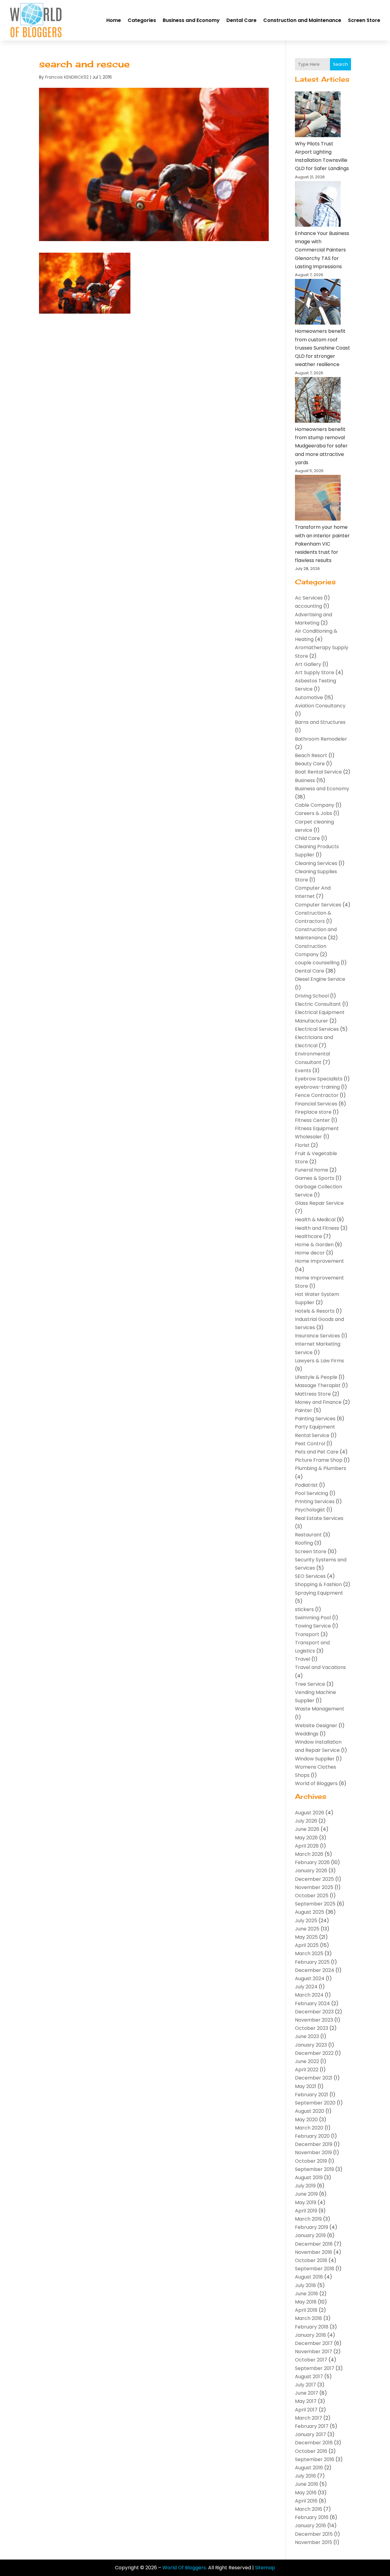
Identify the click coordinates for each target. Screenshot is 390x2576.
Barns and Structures (320, 722)
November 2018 (314, 2252)
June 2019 (306, 2194)
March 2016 (308, 2509)
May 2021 (306, 2086)
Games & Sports (315, 1178)
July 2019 (305, 2186)
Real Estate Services (319, 1518)
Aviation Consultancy (320, 706)
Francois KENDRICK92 (67, 77)
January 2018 (310, 2335)
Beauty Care (310, 764)
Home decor (310, 1253)
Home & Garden (314, 1245)
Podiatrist (306, 1485)
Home (114, 20)
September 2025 (315, 1904)
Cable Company (315, 805)
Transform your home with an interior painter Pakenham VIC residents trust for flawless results (322, 544)
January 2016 (310, 2526)
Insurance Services (317, 1336)
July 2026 (306, 1821)
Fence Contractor (317, 1095)
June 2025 (307, 1929)
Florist (302, 1145)
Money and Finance (318, 1402)
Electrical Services (317, 1029)
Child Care (307, 838)
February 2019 (312, 2227)
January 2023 (311, 2045)
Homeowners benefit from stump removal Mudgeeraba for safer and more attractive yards (321, 446)
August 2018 (309, 2277)
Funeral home (312, 1170)
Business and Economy (191, 20)
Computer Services (318, 905)
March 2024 (309, 1995)
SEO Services (310, 1576)
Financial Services (316, 1104)
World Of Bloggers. (185, 2568)
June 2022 (307, 2061)
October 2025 (312, 1896)
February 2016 (312, 2517)
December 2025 (314, 1879)
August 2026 (310, 1813)
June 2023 (307, 2036)
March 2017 (308, 2418)
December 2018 (314, 2244)
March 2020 (309, 2128)
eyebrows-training (317, 1087)
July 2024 (306, 1987)
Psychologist (310, 1510)
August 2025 (310, 1912)
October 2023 (312, 2028)
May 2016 (306, 2493)
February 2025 (312, 1962)
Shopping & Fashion (318, 1584)
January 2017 (310, 2434)
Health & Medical (315, 1220)
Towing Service (313, 1626)
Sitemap (265, 2568)
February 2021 (312, 2095)
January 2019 (310, 2235)
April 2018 (306, 2310)
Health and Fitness (317, 1228)
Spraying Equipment (319, 1593)
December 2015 (314, 2534)
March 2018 (308, 2318)
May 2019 (306, 2202)
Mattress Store (313, 1394)
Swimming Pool (313, 1618)
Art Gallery (308, 664)
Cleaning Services (316, 863)
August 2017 (309, 2377)
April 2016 (306, 2501)
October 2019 (311, 2161)
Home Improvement (319, 1261)
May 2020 (306, 2120)
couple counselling (317, 963)
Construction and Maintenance (302, 20)
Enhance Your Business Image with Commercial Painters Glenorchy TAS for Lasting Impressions (322, 250)
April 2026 (307, 1846)
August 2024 (310, 1978)
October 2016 (311, 2451)
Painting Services (315, 1419)
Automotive (309, 697)
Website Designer (316, 1726)
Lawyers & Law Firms (319, 1361)
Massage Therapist (318, 1385)
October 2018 (311, 2260)
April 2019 (306, 2211)
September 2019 (314, 2169)
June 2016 (307, 2484)
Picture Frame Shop (319, 1460)
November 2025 (314, 1887)
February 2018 (312, 2327)
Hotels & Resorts (315, 1311)
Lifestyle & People (316, 1377)
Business (305, 780)
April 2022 (307, 2070)
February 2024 (312, 2003)
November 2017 (314, 2352)
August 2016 (309, 2468)
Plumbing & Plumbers (321, 1468)
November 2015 (314, 2542)
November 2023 (314, 2020)
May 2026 (306, 1838)
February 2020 (312, 2136)
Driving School (312, 996)
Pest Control (310, 1444)
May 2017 (306, 2401)
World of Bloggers (316, 1783)
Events (303, 1071)
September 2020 (315, 2103)
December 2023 (314, 2012)
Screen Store (364, 20)
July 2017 (305, 2385)
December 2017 (314, 2343)
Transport (307, 1634)
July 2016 (305, 2476)
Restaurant (308, 1535)
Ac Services (309, 598)
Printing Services (315, 1501)
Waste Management (320, 1709)
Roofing (304, 1543)
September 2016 (315, 2459)
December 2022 (314, 2053)
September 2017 (315, 2368)
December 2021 (314, 2078)
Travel (303, 1659)
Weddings (307, 1734)
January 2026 (311, 1871)
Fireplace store (313, 1112)
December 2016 (314, 2443)
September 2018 (315, 2269)
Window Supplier (315, 1759)
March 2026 (309, 1854)
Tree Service (310, 1684)
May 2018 (306, 2302)
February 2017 (312, 2426)
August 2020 (310, 2111)
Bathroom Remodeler (321, 739)
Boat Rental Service (318, 772)
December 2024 (315, 1970)
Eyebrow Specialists (319, 1079)
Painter (304, 1410)
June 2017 (307, 2393)
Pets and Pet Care (317, 1452)
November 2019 (313, 2153)
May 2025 (306, 1937)
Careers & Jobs (314, 813)
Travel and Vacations (320, 1667)
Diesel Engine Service (320, 979)
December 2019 (314, 2144)
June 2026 (307, 1829)
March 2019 (308, 2219)
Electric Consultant (318, 1004)
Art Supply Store (315, 672)
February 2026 (312, 1862)
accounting (308, 606)
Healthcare (308, 1236)
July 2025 (306, 1921)
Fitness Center (312, 1120)
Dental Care (241, 20)
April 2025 (307, 1945)
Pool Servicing (312, 1493)
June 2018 (307, 2294)
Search (340, 64)
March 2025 (309, 1953)
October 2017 (311, 2360)
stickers (304, 1609)
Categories (142, 20)
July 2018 (305, 2285)
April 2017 (306, 2410)
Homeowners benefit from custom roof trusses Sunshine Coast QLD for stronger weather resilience (323, 348)
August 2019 (309, 2178)
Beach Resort (311, 755)
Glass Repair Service (319, 1203)
